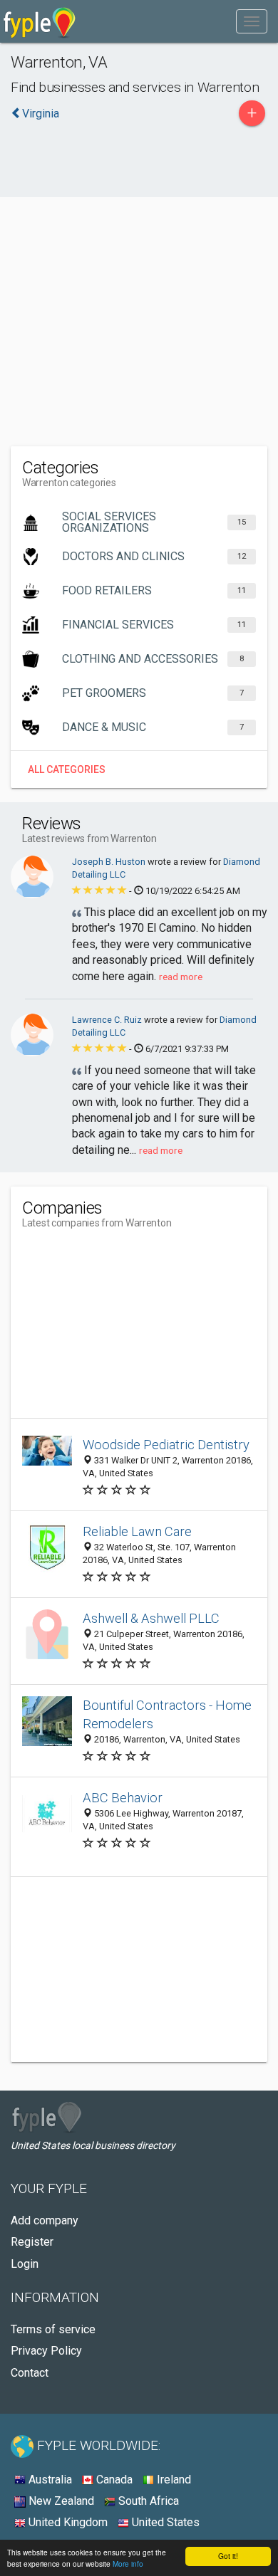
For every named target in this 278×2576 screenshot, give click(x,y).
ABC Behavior (123, 1798)
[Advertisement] (139, 293)
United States (164, 2522)
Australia (49, 2480)
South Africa (147, 2501)
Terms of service (53, 2329)
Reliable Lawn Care (137, 1531)
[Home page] (40, 21)
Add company (45, 2220)
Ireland (173, 2480)
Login (25, 2264)
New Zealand (60, 2501)
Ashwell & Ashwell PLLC (151, 1618)
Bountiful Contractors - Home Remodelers (167, 1714)
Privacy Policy (46, 2351)
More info (128, 2564)
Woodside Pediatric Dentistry (166, 1445)
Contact (30, 2373)
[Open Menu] (252, 21)
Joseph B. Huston (110, 862)
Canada (113, 2480)
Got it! (228, 2556)
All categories (67, 769)
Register (32, 2242)
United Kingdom (67, 2522)
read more (181, 977)
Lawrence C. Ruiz (108, 1020)
